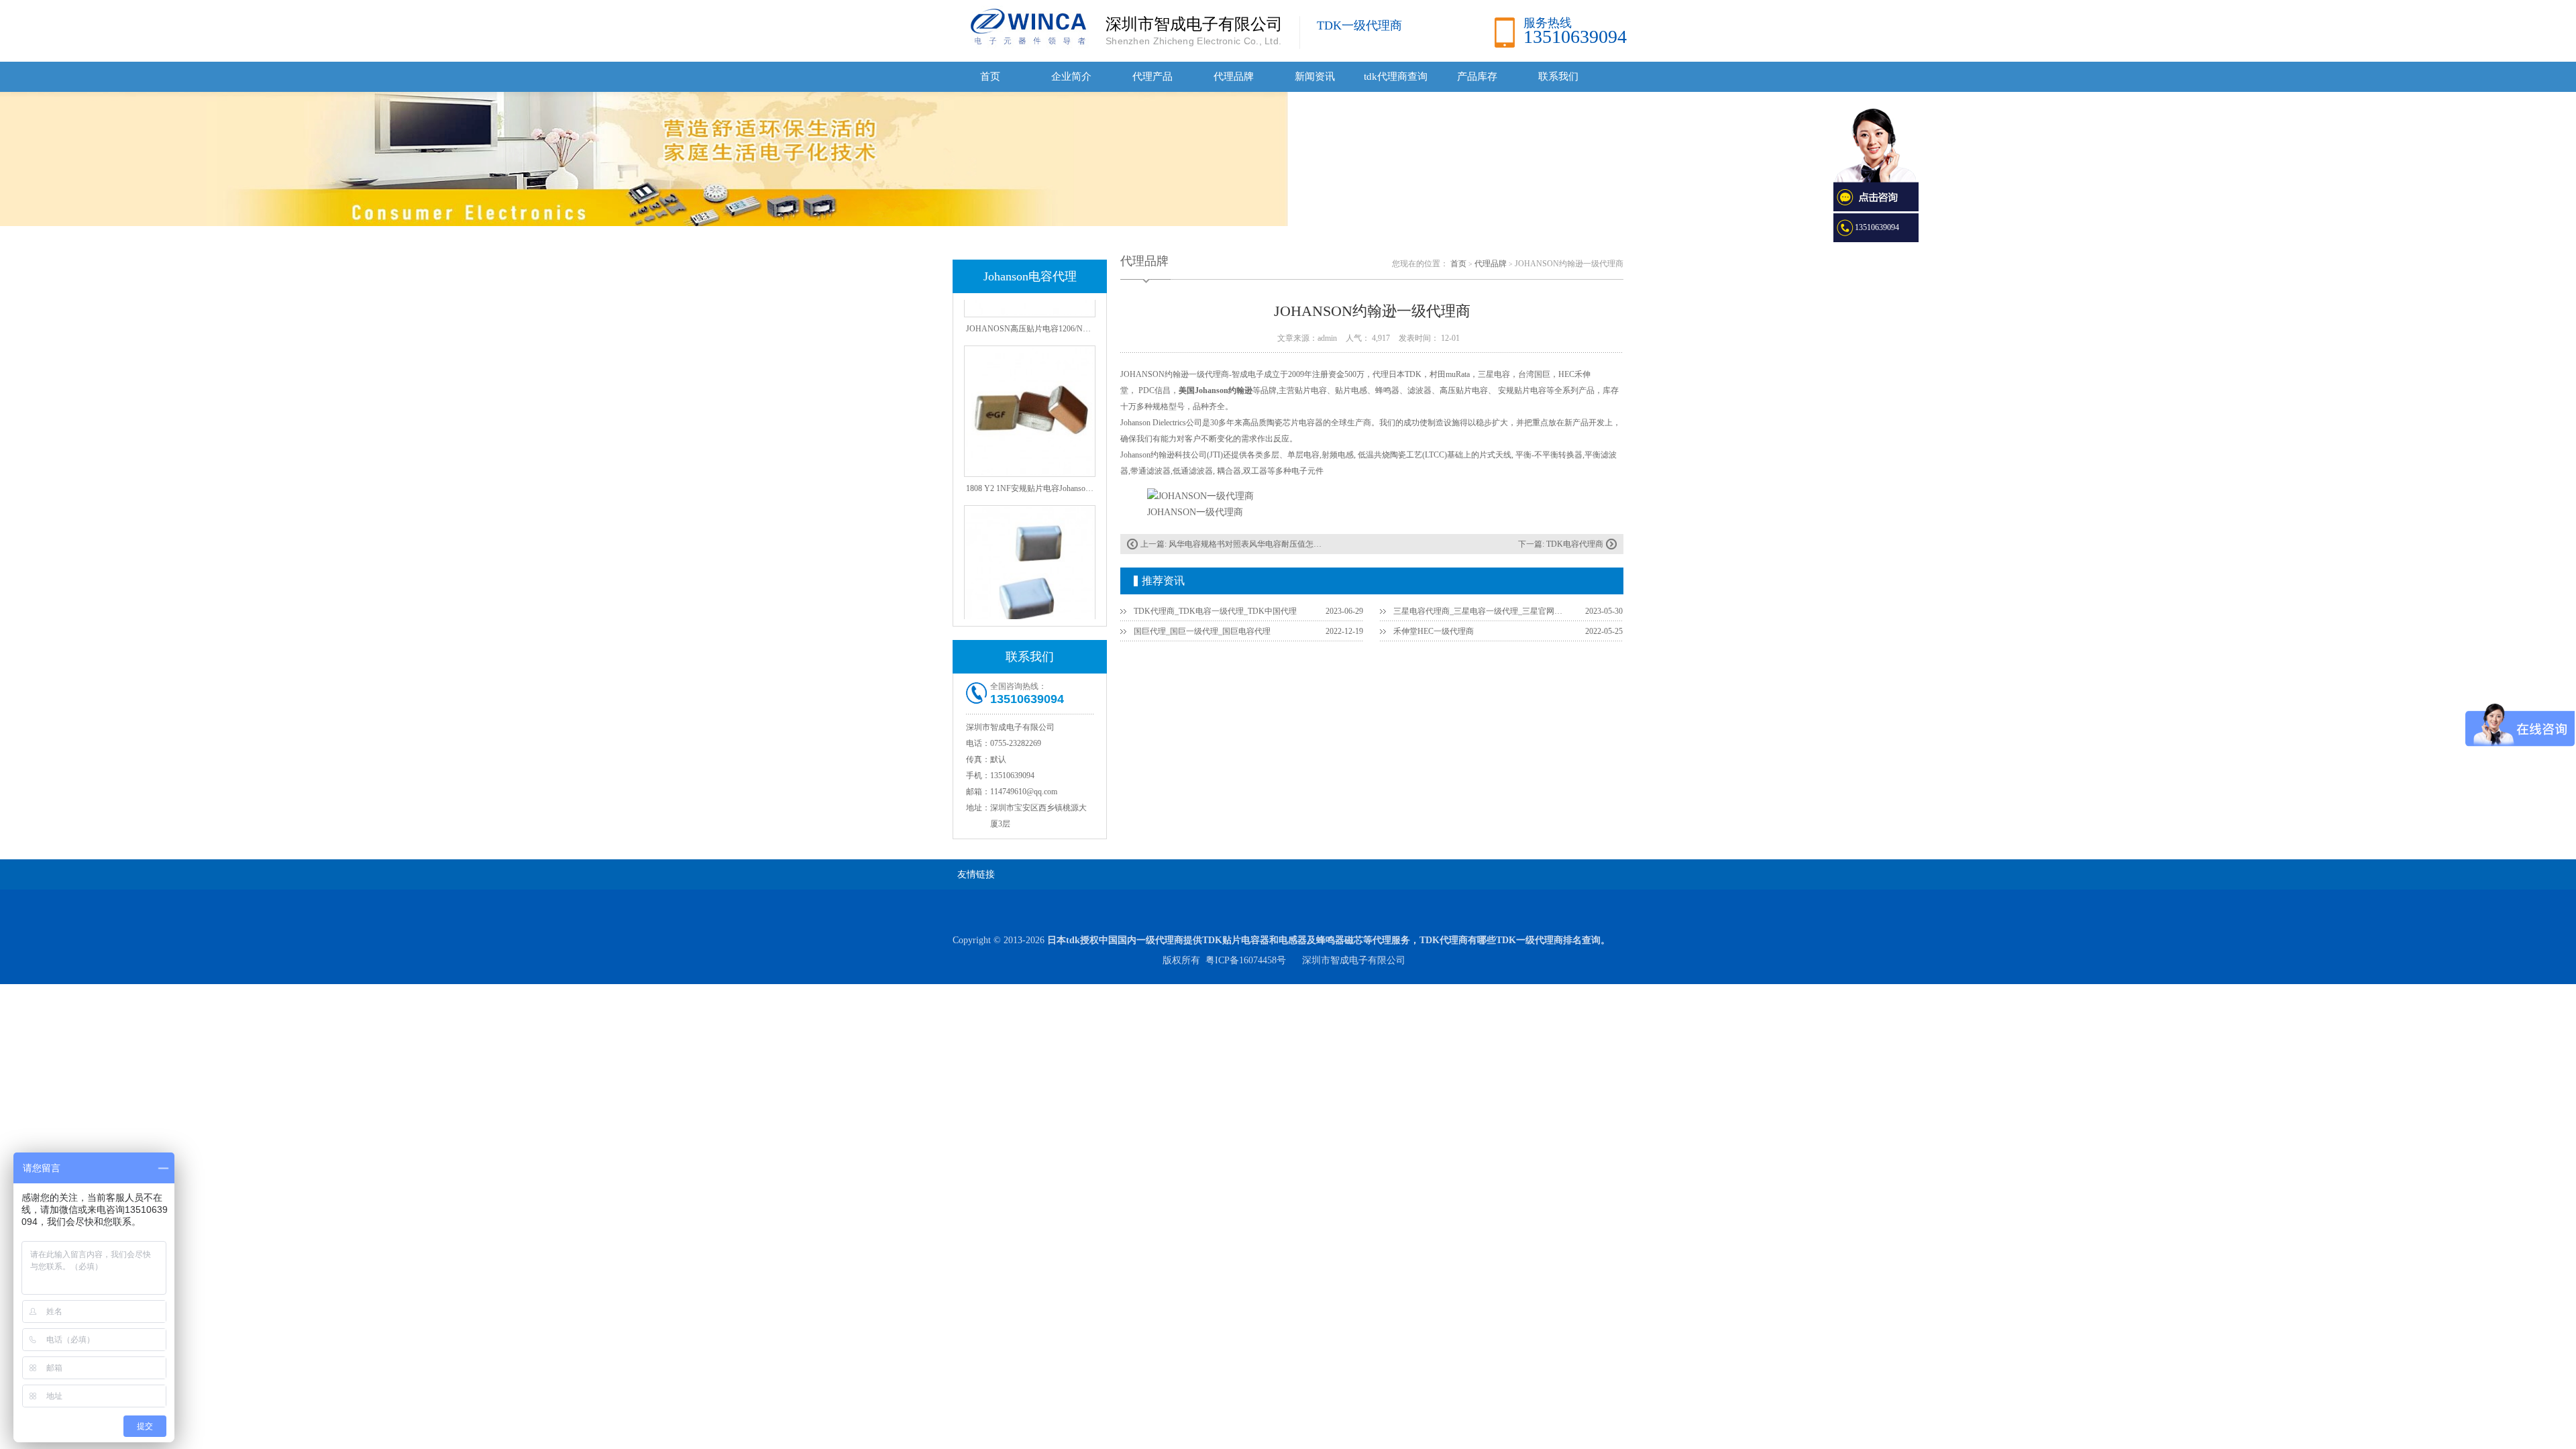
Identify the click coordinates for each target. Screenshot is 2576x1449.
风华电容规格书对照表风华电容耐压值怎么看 (1249, 544)
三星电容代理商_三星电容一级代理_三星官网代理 (1481, 611)
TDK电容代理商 (1575, 544)
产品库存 (1477, 76)
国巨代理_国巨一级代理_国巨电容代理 (1202, 631)
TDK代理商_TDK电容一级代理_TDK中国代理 (1215, 611)
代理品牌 (1234, 76)
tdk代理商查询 (1396, 76)
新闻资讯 (1315, 76)
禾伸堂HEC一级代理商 (1434, 631)
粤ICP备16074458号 (1246, 960)
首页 (990, 76)
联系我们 (1558, 76)
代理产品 (1152, 76)
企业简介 (1071, 76)
